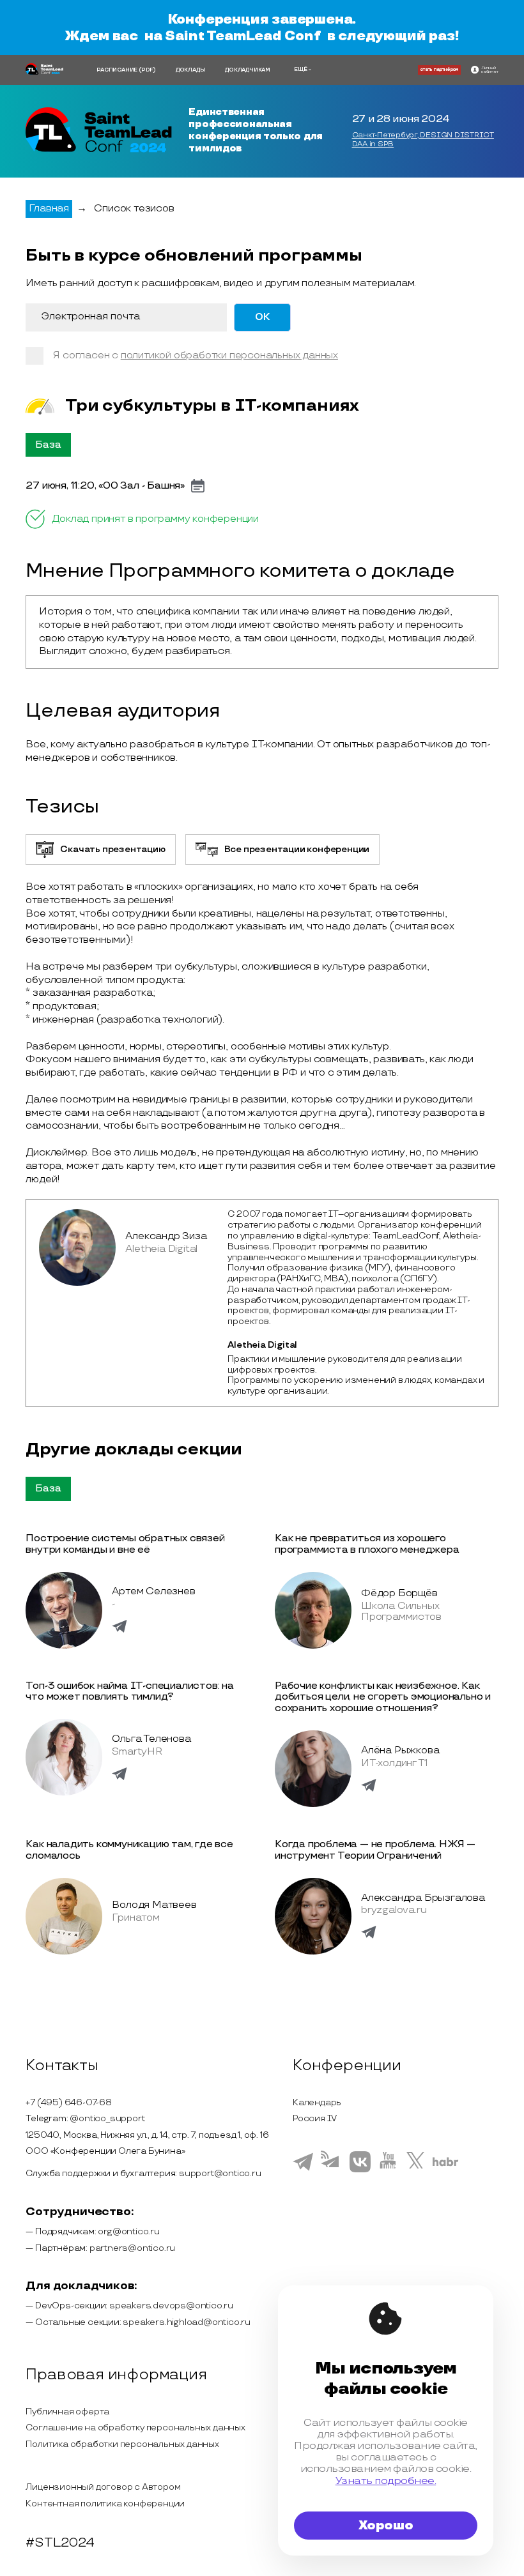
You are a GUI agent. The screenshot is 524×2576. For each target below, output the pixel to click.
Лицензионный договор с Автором (103, 2487)
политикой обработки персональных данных (229, 355)
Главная (49, 209)
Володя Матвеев (154, 1905)
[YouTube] (388, 2170)
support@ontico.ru (220, 2173)
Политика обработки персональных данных (122, 2444)
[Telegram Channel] (331, 2172)
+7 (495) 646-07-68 (68, 2102)
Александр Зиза (166, 1236)
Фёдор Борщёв (399, 1593)
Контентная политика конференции (105, 2504)
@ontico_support (107, 2118)
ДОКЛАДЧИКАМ (248, 70)
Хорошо (386, 2526)
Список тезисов (134, 209)
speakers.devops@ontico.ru (171, 2305)
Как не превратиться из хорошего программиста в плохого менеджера (367, 1544)
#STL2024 (60, 2543)
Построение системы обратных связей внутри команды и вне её (125, 1544)
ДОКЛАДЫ (191, 70)
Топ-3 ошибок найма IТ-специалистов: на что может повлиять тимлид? (129, 1692)
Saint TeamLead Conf (243, 36)
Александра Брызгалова (423, 1898)
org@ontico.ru (128, 2231)
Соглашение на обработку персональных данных (135, 2427)
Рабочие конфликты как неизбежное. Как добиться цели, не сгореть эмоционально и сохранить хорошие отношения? (383, 1697)
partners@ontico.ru (132, 2248)
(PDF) (147, 70)
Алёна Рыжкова (400, 1750)
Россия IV (315, 2118)
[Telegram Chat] (303, 2169)
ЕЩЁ (301, 69)
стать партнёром (439, 70)
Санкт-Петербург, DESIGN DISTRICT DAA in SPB (423, 140)
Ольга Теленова (151, 1739)
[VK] (360, 2170)
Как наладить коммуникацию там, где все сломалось (129, 1850)
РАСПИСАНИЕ (117, 70)
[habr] (446, 2165)
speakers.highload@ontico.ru (187, 2322)
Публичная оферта (67, 2412)
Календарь (317, 2102)
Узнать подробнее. (386, 2481)
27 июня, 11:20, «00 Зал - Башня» (105, 486)
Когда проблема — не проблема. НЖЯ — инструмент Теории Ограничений (375, 1850)
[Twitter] (416, 2170)
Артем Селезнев (153, 1591)
